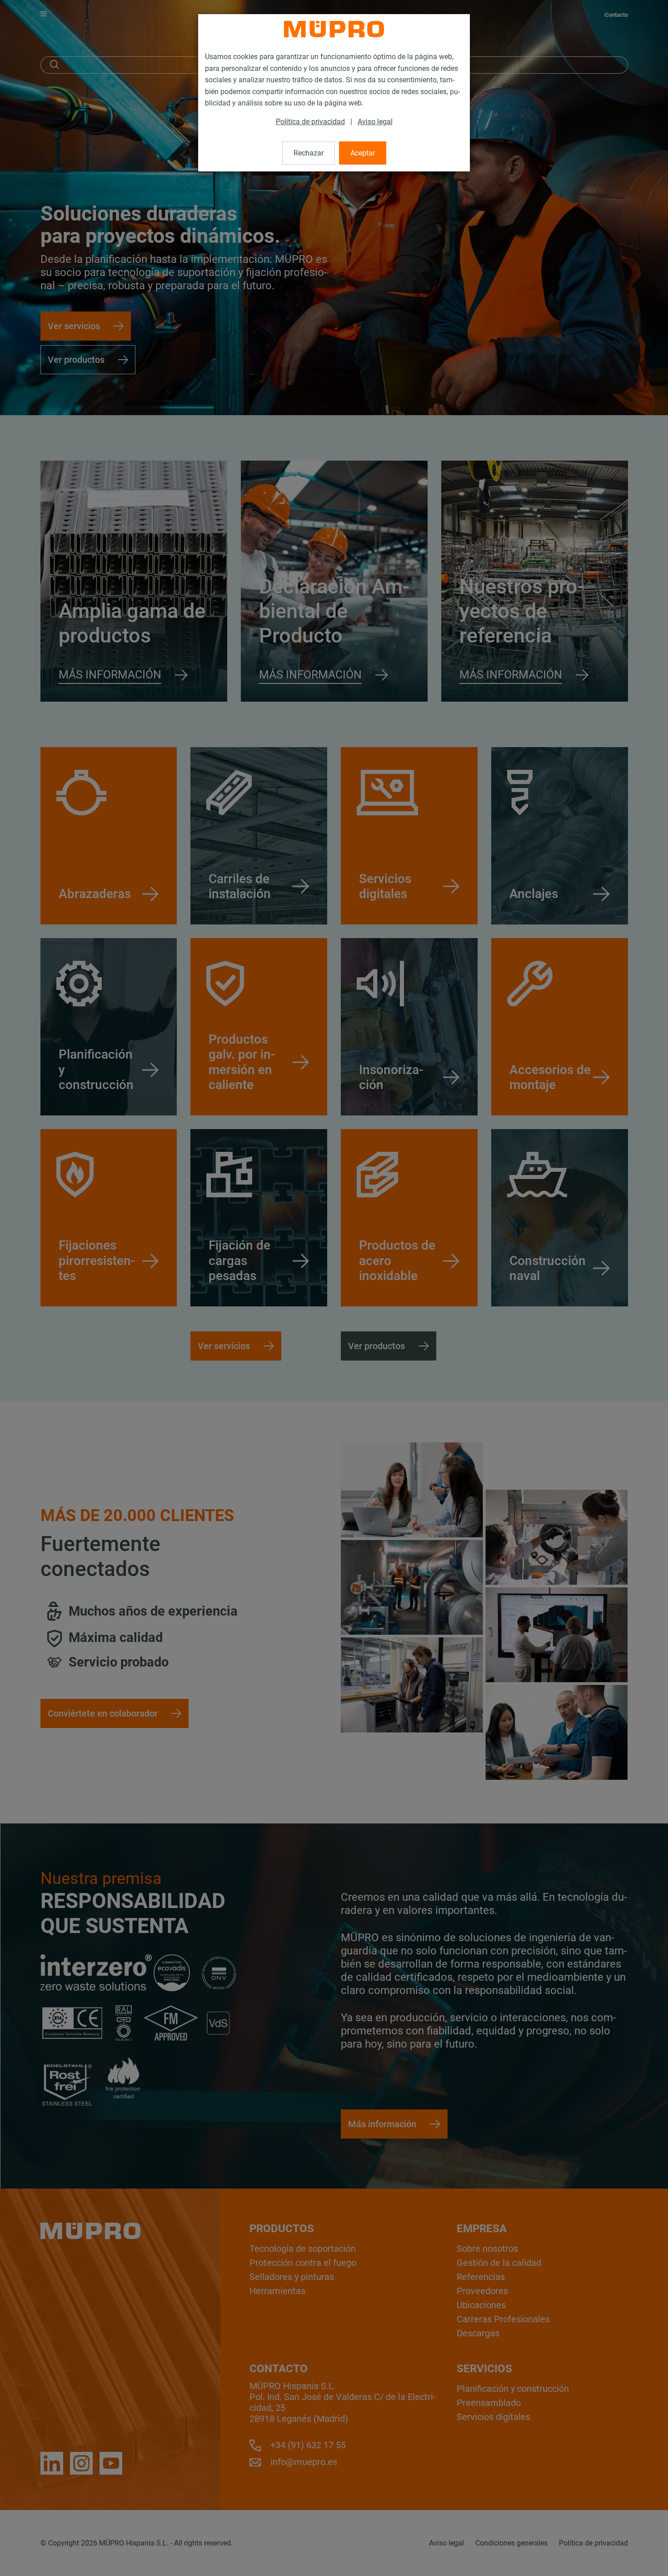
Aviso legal (375, 122)
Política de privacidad (310, 122)
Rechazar (309, 153)
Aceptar (363, 153)
